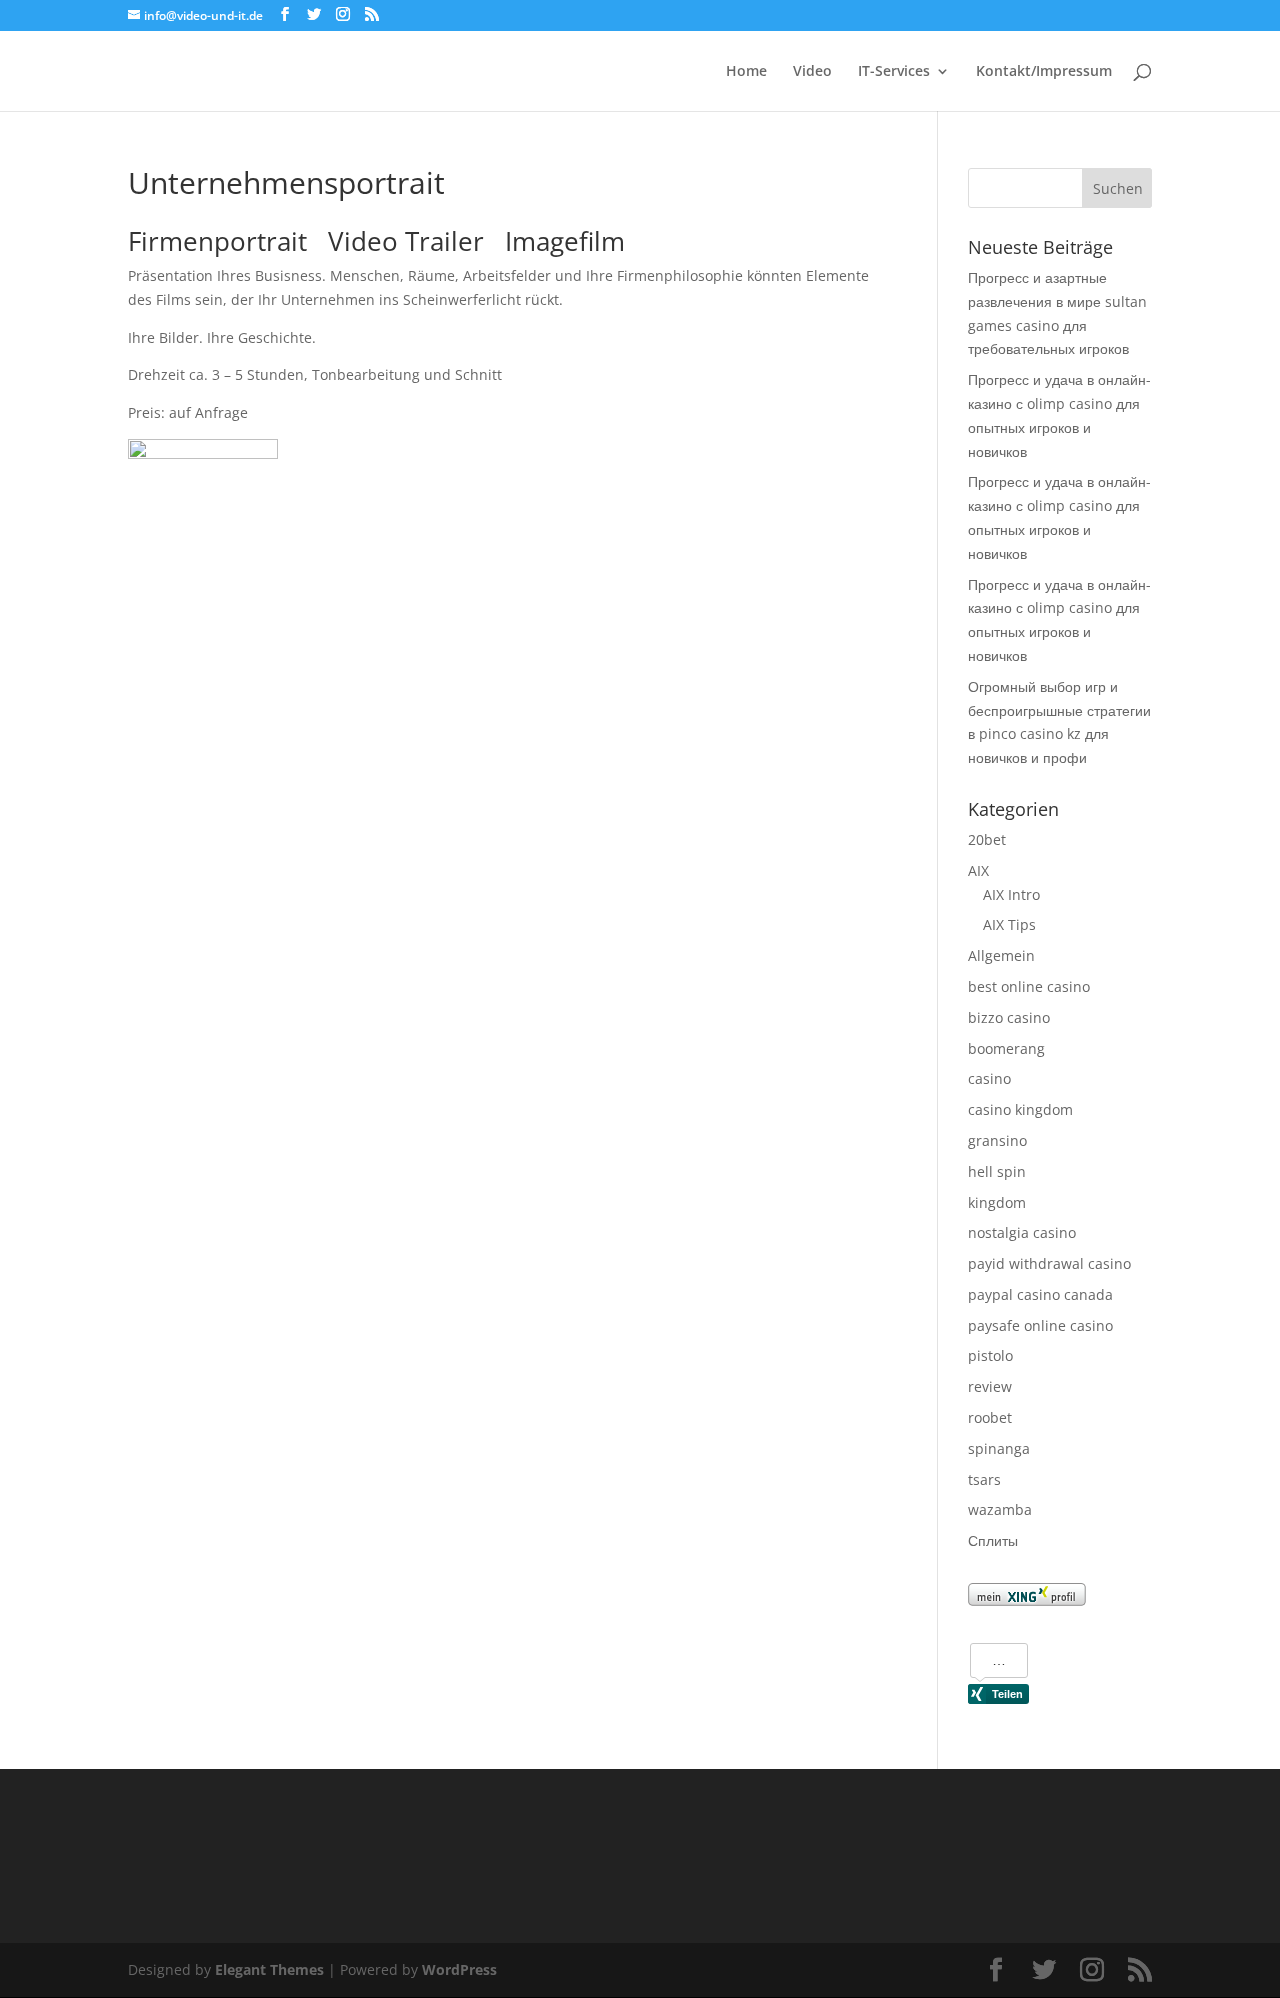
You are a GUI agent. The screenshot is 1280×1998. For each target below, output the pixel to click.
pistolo (990, 1355)
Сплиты (993, 1540)
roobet (990, 1417)
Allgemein (1001, 955)
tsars (984, 1479)
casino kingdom (1020, 1109)
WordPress (459, 1969)
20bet (987, 839)
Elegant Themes (269, 1969)
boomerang (1006, 1048)
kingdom (997, 1202)
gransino (997, 1140)
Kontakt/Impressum (1044, 72)
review (990, 1386)
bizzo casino (1009, 1017)
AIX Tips (1009, 924)
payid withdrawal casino (1049, 1263)
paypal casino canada (1040, 1294)
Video (812, 72)
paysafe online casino (1040, 1325)
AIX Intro (1011, 894)
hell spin (997, 1171)
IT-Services (894, 72)
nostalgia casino (1022, 1232)
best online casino (1029, 986)
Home (746, 72)
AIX (978, 870)
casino (989, 1078)
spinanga (999, 1448)
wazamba (1000, 1509)
